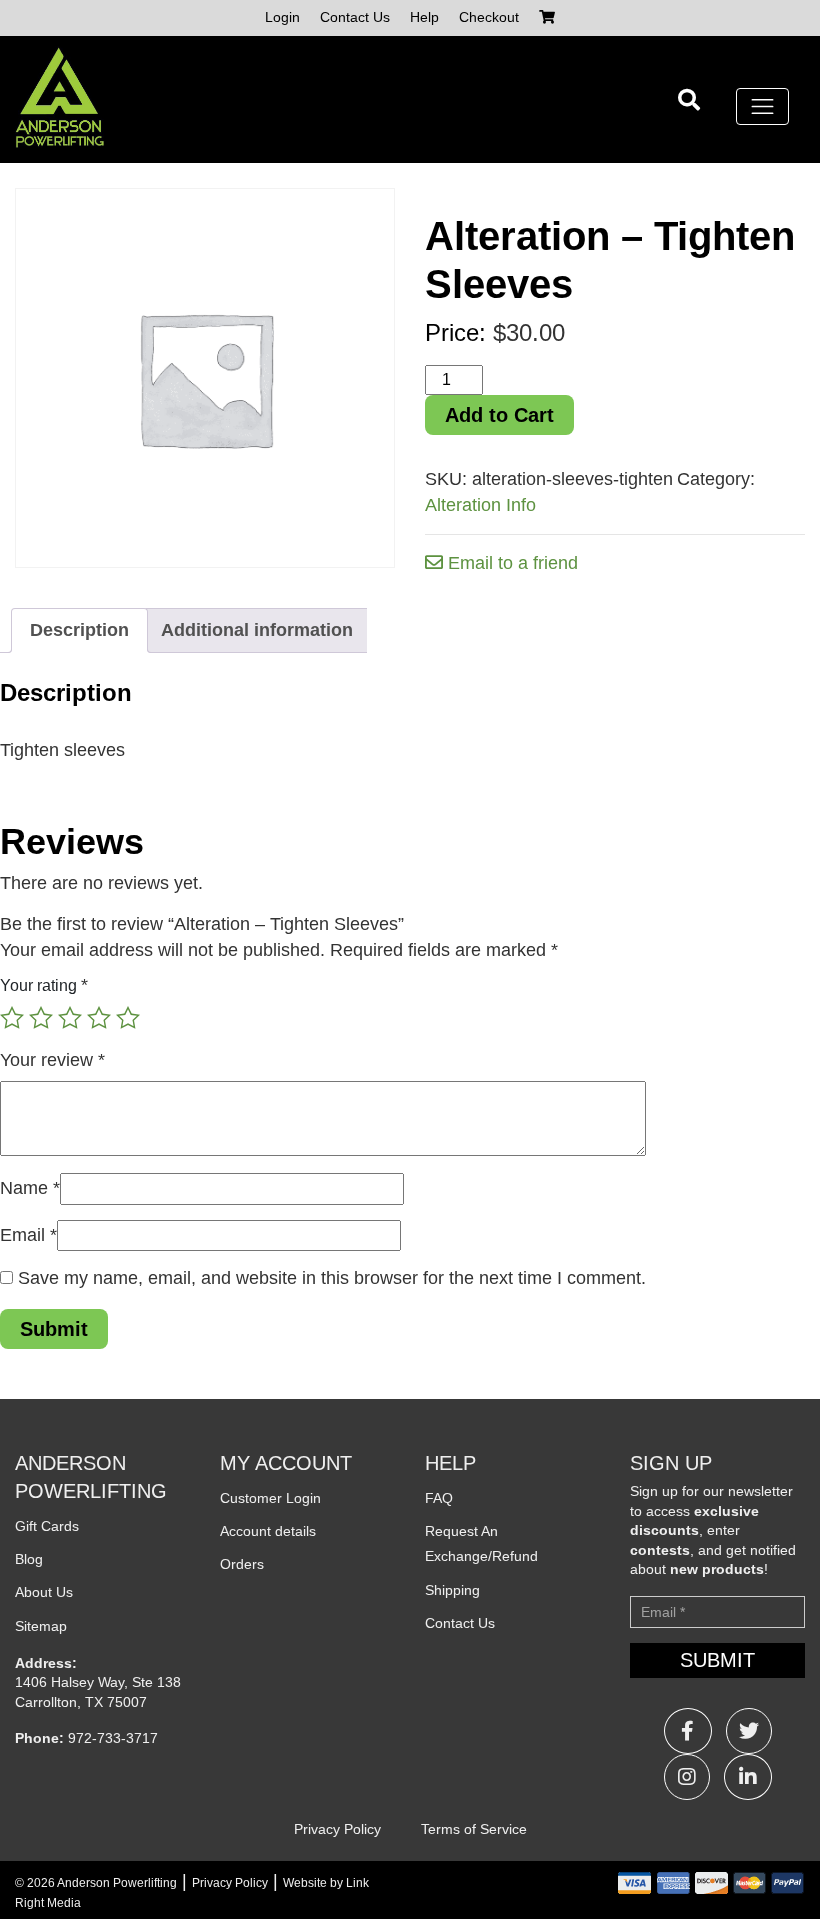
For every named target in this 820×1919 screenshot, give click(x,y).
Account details (268, 1531)
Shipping (452, 1590)
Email (28, 1235)
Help (424, 17)
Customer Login (270, 1498)
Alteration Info (480, 505)
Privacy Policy (337, 1829)
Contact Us (355, 17)
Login (282, 17)
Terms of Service (474, 1829)
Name (30, 1188)
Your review (52, 1060)
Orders (242, 1564)
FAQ (439, 1498)
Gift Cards (47, 1526)
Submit (717, 1660)
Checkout (489, 17)
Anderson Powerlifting (117, 1883)
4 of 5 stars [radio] (99, 1018)
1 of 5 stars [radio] (12, 1018)
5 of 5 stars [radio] (128, 1018)
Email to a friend (510, 563)
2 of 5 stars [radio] (41, 1018)
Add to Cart (499, 415)
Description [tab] (79, 630)
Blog (29, 1559)
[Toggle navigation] (762, 106)
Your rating (44, 985)
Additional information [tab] (257, 630)
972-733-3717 (113, 1738)
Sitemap (41, 1626)
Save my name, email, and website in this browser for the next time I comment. (332, 1278)
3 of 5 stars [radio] (70, 1018)
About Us (44, 1592)
